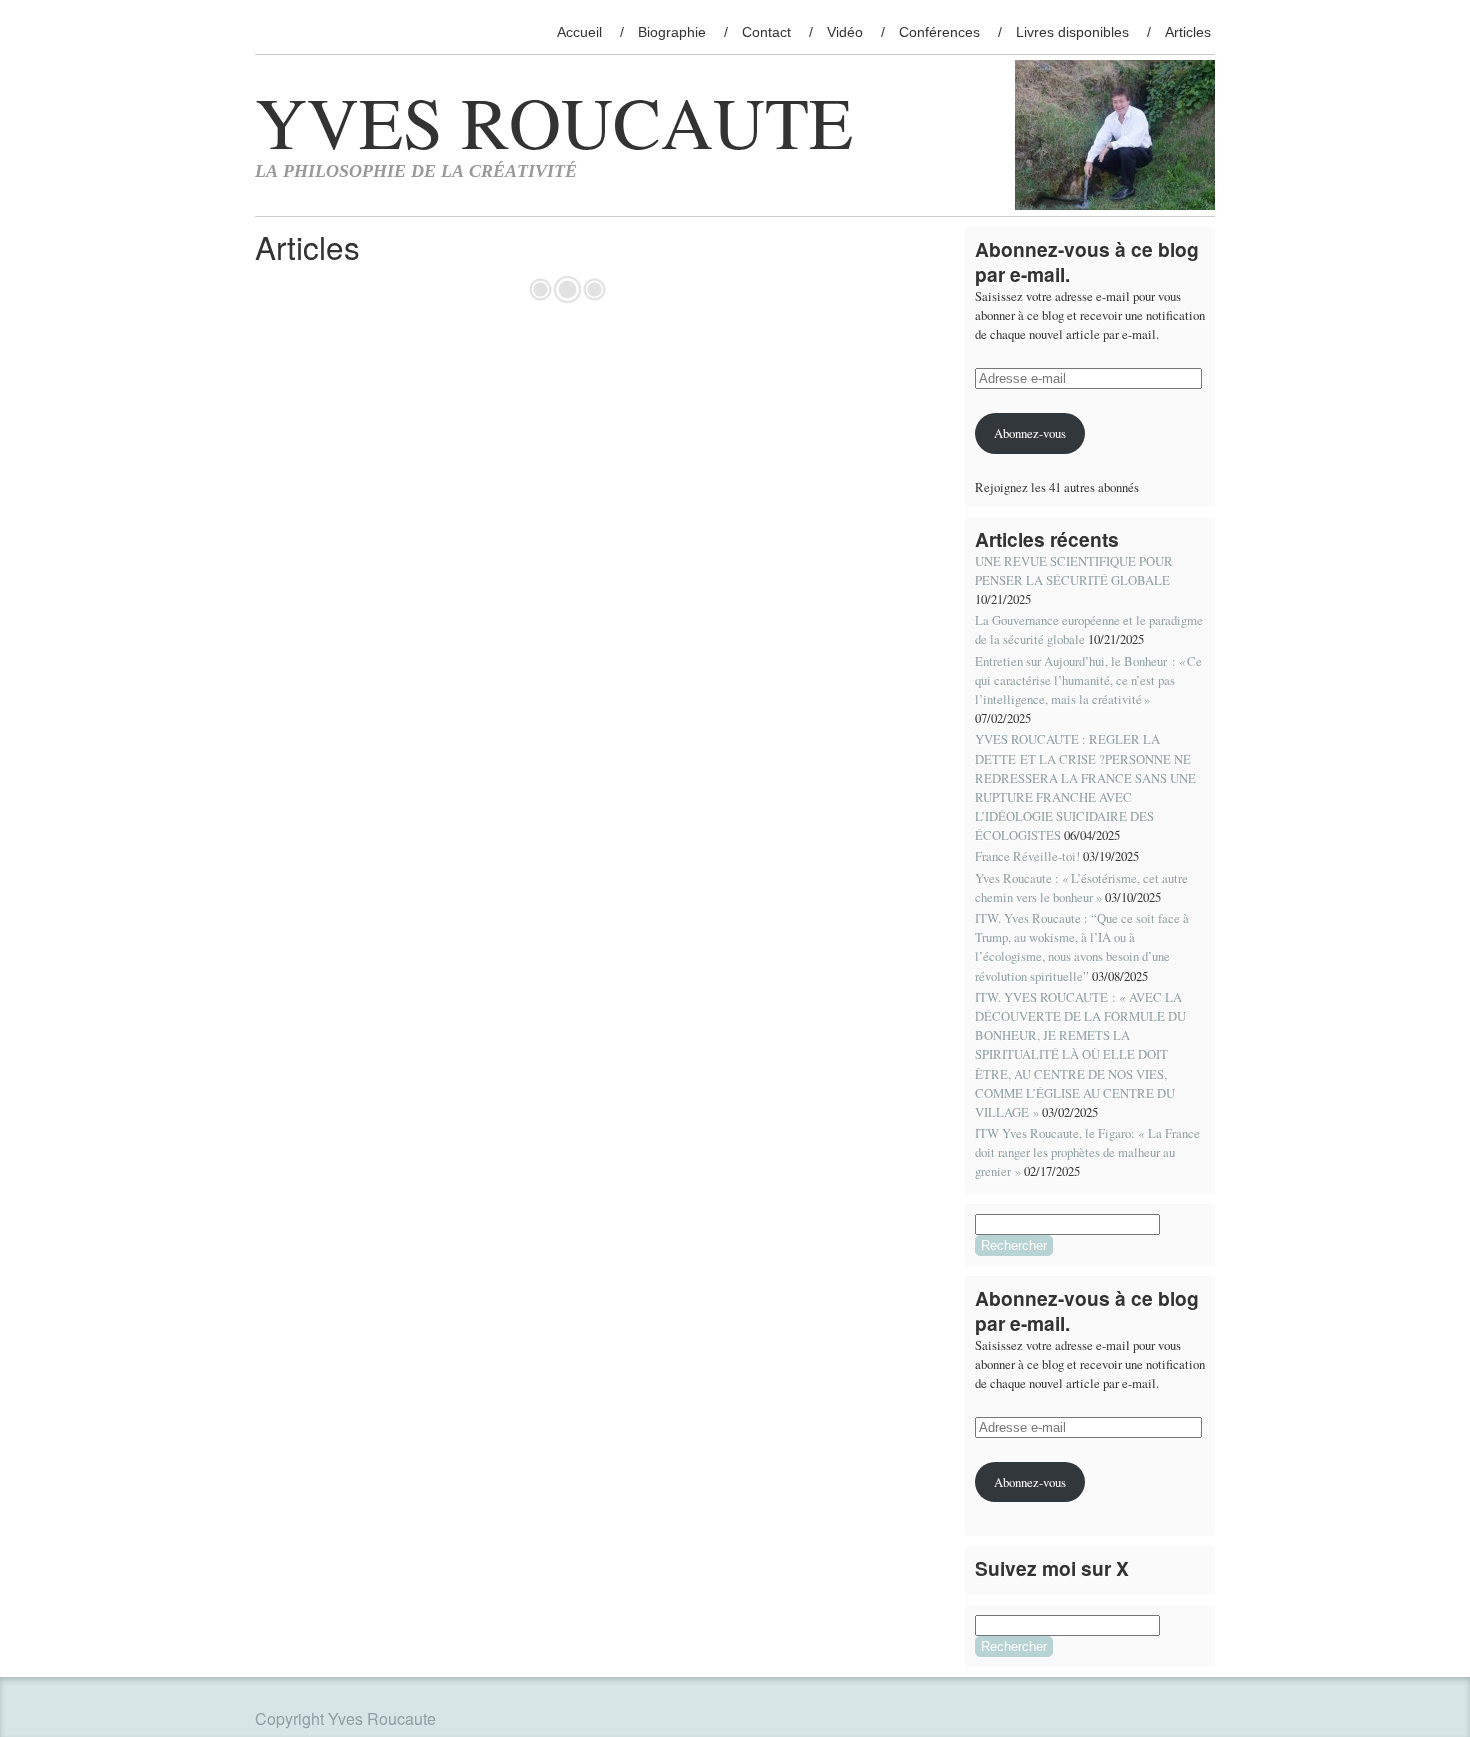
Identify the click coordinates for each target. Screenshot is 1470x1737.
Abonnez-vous (1030, 433)
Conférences (939, 32)
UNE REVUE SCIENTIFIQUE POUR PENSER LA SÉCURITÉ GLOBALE (1074, 570)
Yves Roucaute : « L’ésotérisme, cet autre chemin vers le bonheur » (1081, 887)
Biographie (672, 32)
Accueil (579, 32)
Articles (1188, 32)
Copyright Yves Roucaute (345, 1718)
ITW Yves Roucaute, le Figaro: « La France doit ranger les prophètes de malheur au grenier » (1087, 1152)
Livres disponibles (1072, 32)
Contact (766, 32)
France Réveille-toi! (1027, 856)
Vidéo (845, 32)
